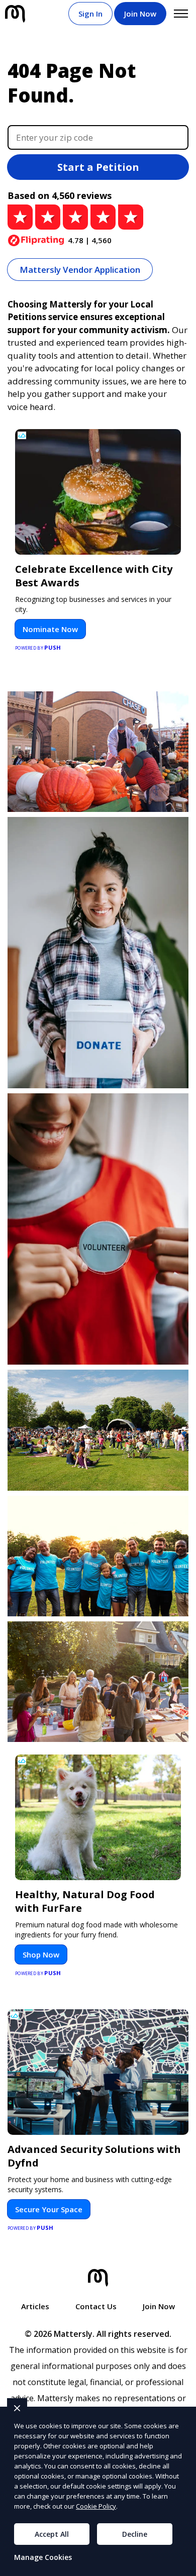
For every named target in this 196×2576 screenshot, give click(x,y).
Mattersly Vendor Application (80, 270)
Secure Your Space (49, 2209)
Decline (135, 2534)
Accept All (52, 2534)
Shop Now (41, 1954)
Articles (35, 2306)
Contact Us (96, 2306)
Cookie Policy (96, 2506)
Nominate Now (50, 629)
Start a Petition (98, 167)
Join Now (140, 14)
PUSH (180, 2567)
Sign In (90, 14)
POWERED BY (38, 647)
